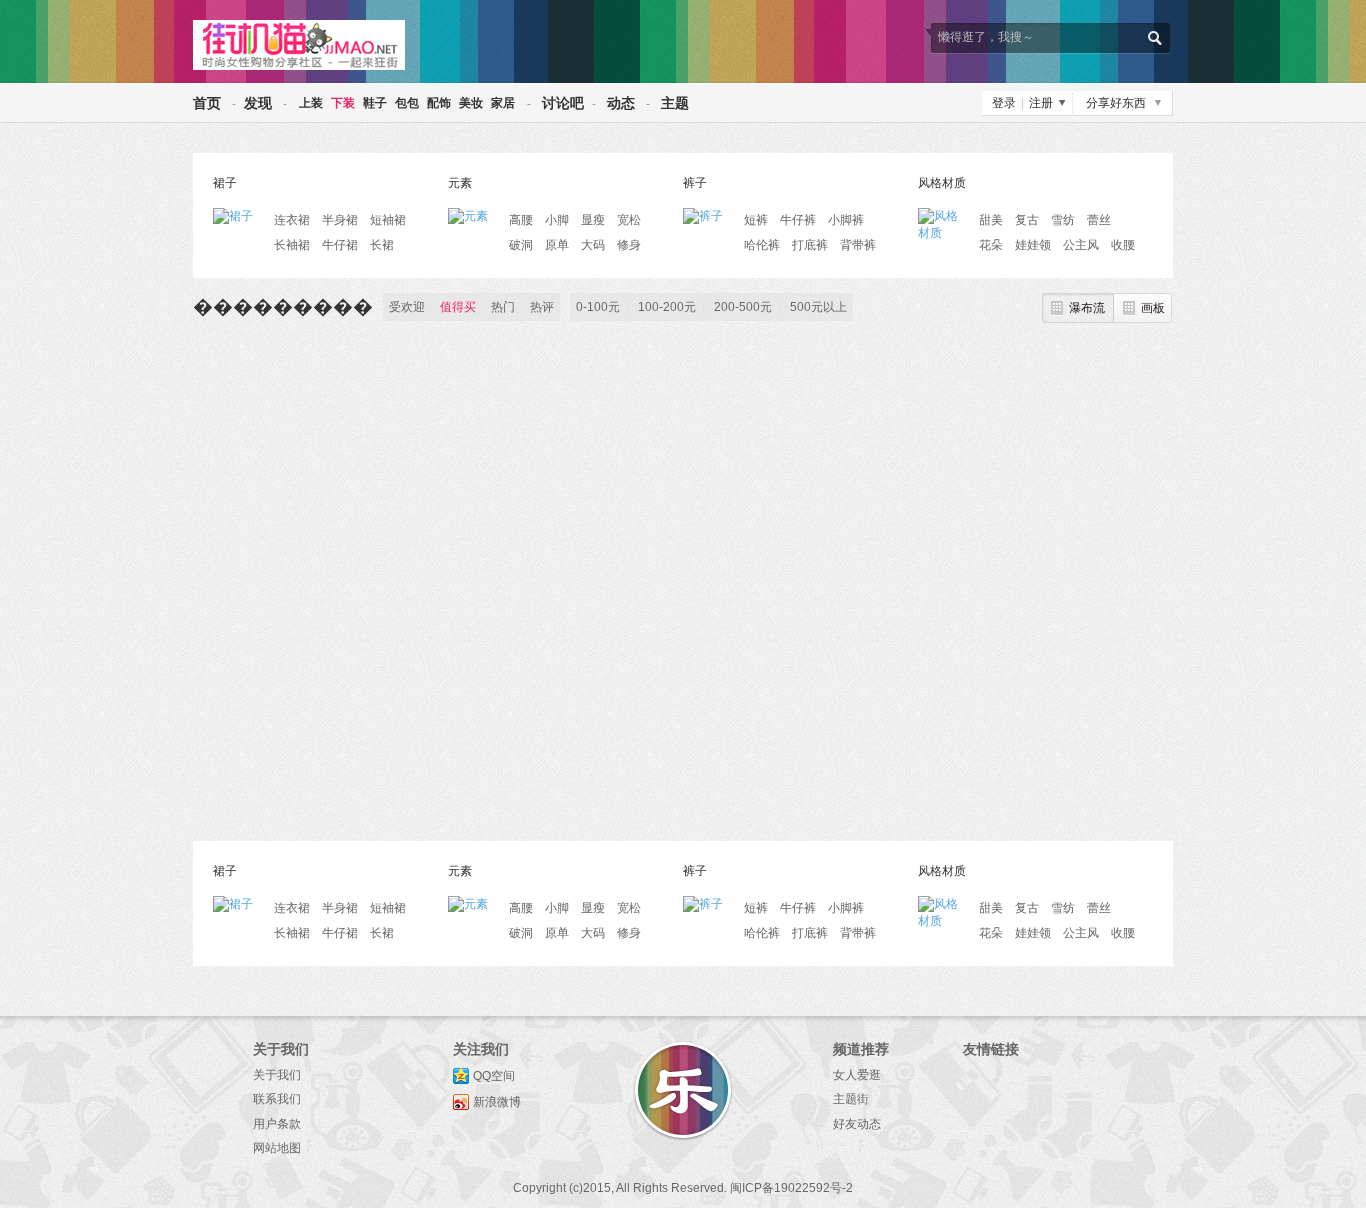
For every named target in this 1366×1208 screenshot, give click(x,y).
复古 (1027, 220)
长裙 (382, 245)
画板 (1153, 308)
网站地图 (277, 1148)
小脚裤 (846, 220)
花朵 (991, 245)
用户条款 (277, 1124)
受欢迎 (407, 307)
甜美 (991, 220)
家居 (503, 103)
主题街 (851, 1099)
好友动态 (857, 1124)
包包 (407, 103)
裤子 (695, 183)
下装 (343, 103)
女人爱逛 (857, 1075)
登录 (1004, 103)
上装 (311, 103)
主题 (675, 103)
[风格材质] (943, 215)
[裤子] (708, 215)
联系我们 (277, 1099)
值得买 (458, 307)
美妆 (471, 103)
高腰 (521, 220)
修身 (629, 245)
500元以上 (818, 307)
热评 (542, 307)
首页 (207, 103)
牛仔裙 (340, 245)
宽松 (629, 220)
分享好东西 (1116, 103)
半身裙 (340, 220)
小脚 (557, 220)
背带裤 (858, 245)
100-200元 (667, 307)
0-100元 (598, 307)
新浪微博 (497, 1102)
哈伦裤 (762, 245)
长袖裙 (292, 245)
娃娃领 (1033, 245)
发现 (258, 103)
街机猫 (299, 45)
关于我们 (277, 1075)
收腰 (1123, 245)
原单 (557, 245)
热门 (503, 307)
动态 (621, 103)
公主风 (1081, 245)
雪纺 (1063, 220)
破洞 (521, 245)
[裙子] (238, 215)
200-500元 (743, 307)
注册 (1041, 103)
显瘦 (593, 220)
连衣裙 (292, 220)
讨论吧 (563, 103)
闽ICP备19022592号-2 (791, 1188)
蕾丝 (1099, 220)
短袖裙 (388, 220)
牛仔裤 (798, 220)
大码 (593, 245)
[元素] (473, 215)
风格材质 (942, 183)
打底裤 (810, 245)
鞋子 (375, 103)
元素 (460, 183)
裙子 (225, 183)
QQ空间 (494, 1076)
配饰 (439, 103)
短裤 (756, 220)
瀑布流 (1087, 308)
